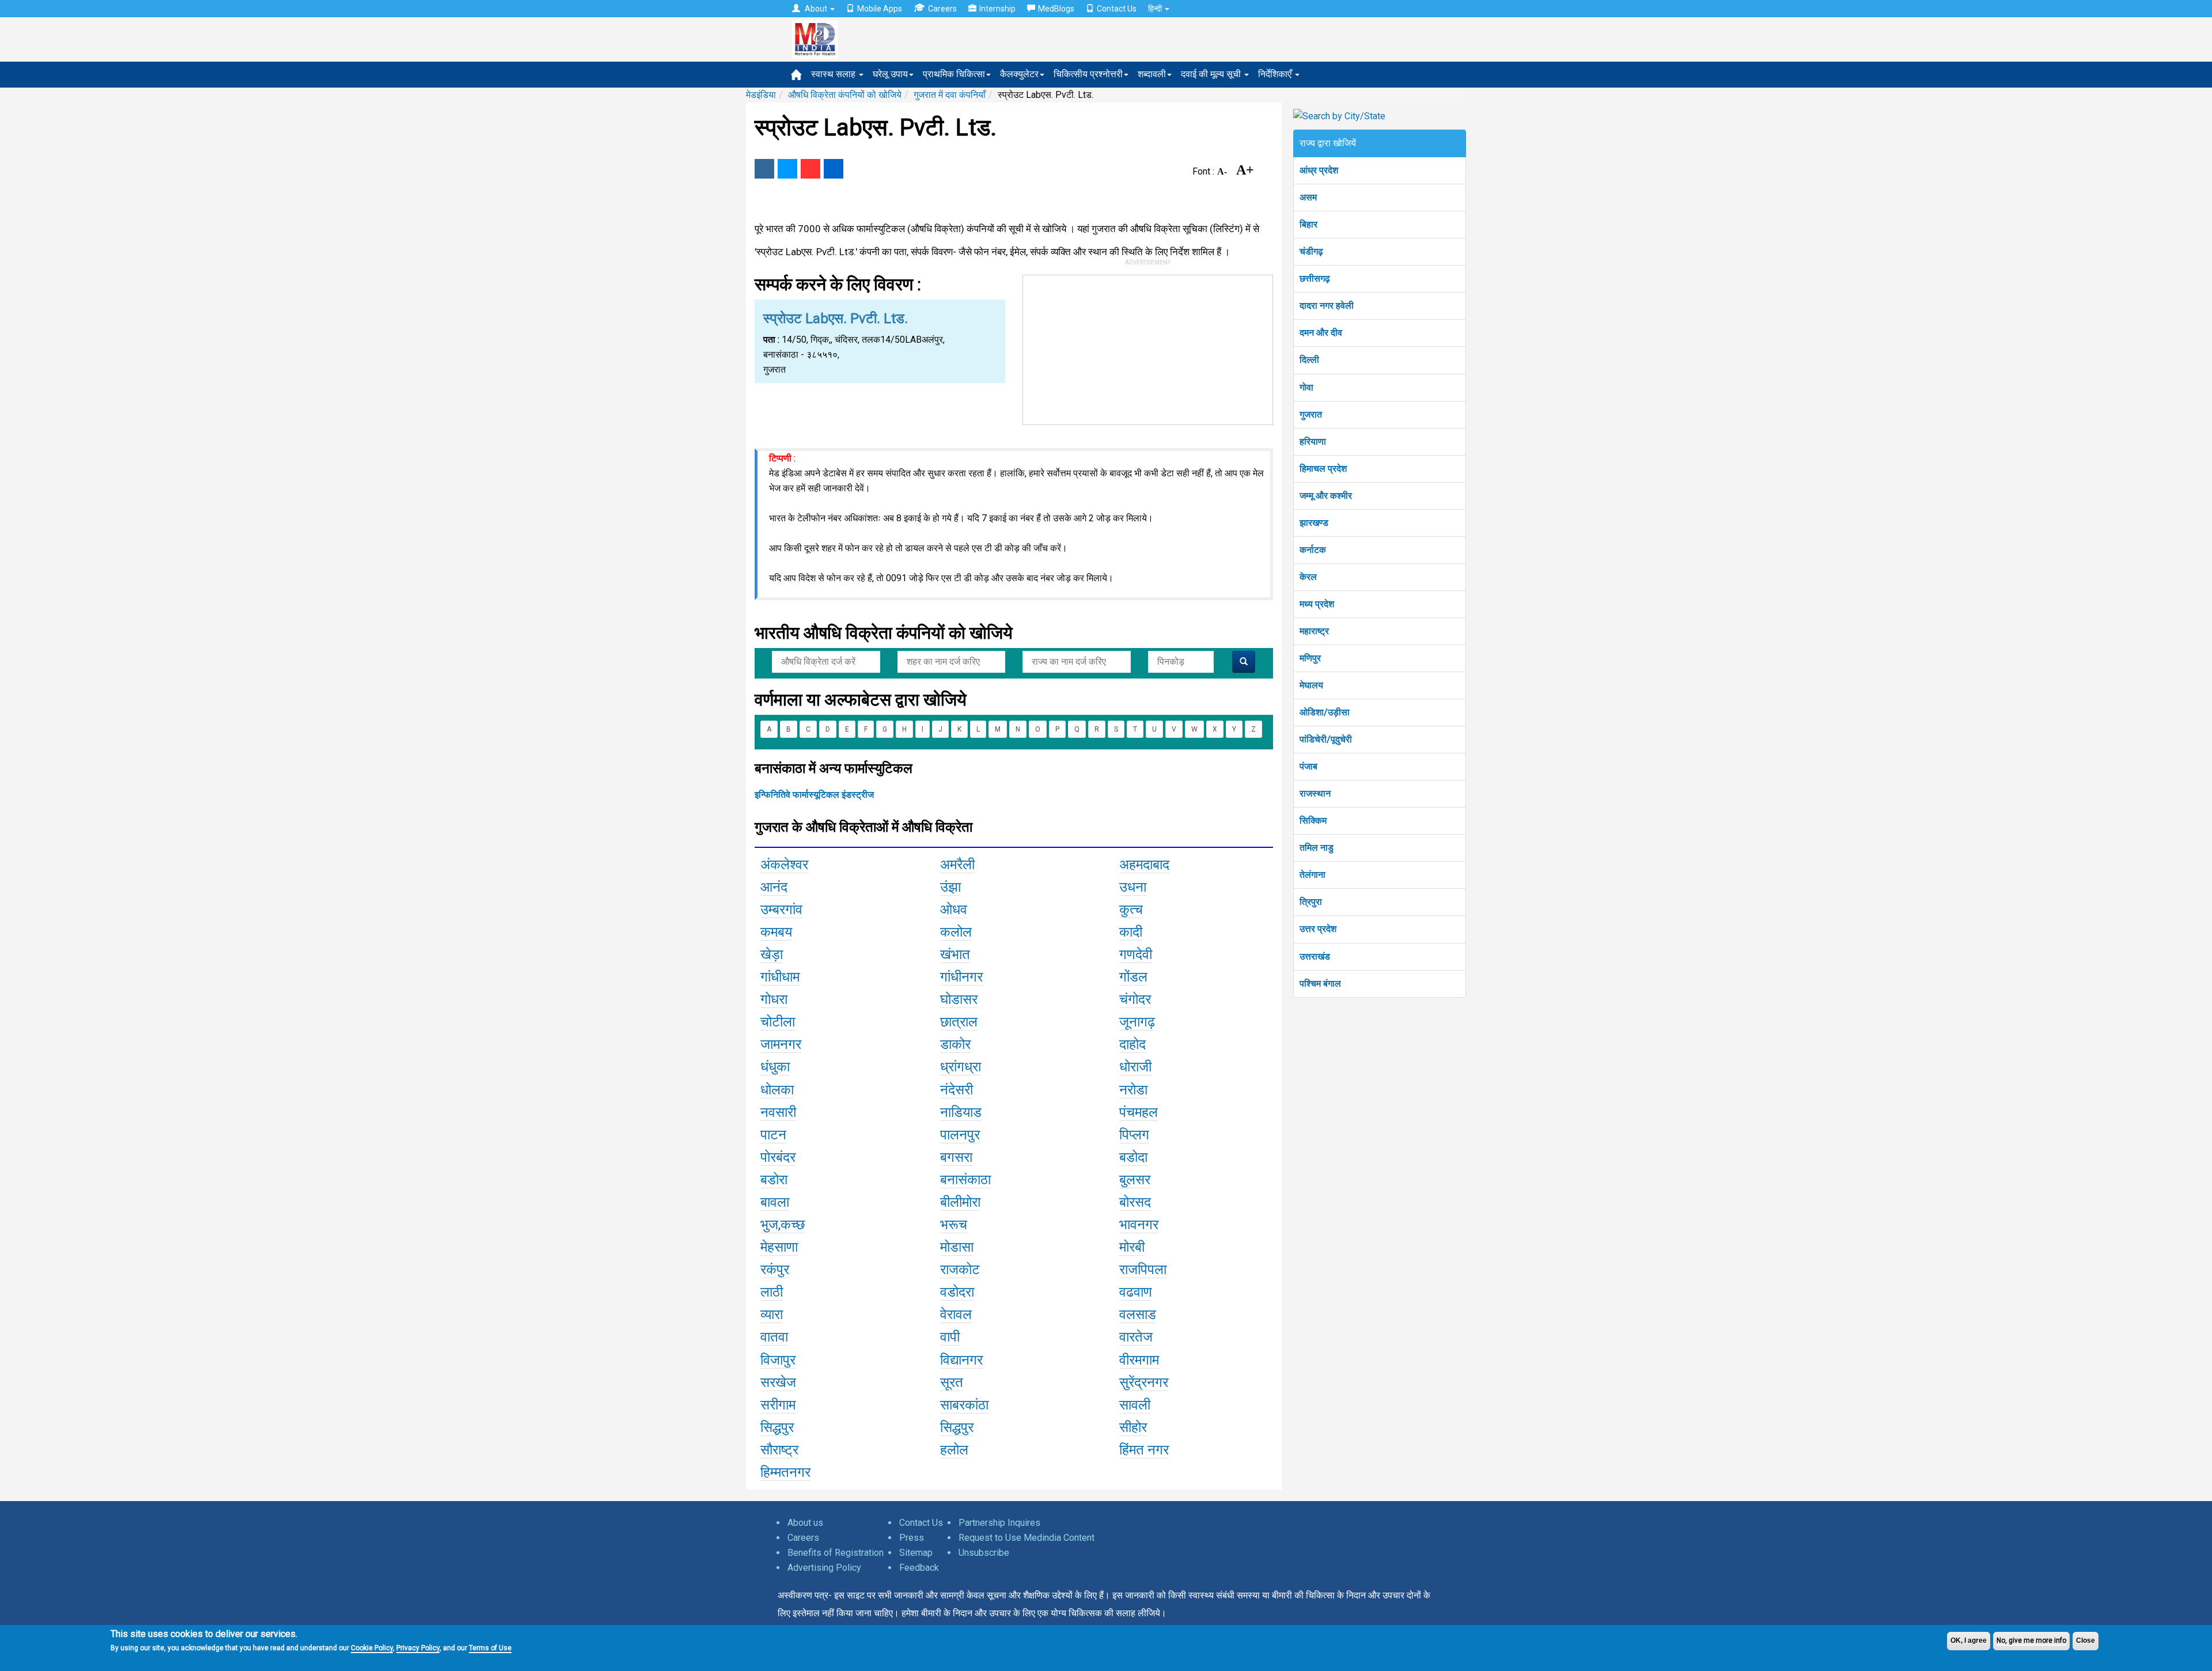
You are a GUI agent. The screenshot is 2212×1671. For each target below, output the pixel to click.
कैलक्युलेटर (1019, 74)
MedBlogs (1056, 9)
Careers (942, 9)
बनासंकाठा (965, 1180)
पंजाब (1308, 766)
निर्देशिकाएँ (1276, 74)
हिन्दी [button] (1156, 9)
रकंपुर (775, 1270)
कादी (1131, 932)
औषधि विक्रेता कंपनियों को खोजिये (845, 95)
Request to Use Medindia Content (1027, 1538)
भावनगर (1139, 1225)
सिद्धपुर (777, 1427)
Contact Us (1117, 9)
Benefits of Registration (836, 1553)
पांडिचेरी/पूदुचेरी (1326, 739)
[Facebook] (764, 169)
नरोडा (1133, 1090)
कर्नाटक (1313, 550)
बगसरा (956, 1157)
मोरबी (1132, 1247)
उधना (1133, 887)
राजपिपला (1143, 1270)
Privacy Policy (418, 1648)
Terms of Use (490, 1648)
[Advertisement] (1148, 347)
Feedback (919, 1568)
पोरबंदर (778, 1157)
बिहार (1308, 224)
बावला (775, 1202)
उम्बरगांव (781, 910)
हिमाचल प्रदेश (1323, 469)
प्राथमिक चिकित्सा (954, 74)
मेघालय (1311, 685)
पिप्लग (1134, 1135)
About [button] (816, 9)
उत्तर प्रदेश (1318, 929)
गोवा (1306, 387)
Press (912, 1538)
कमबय (776, 932)
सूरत (952, 1382)
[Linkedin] (834, 169)
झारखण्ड (1314, 523)
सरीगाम (778, 1405)
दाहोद (1132, 1044)
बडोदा (1133, 1157)
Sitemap (916, 1553)
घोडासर (959, 999)
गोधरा (774, 999)
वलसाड (1138, 1314)
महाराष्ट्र (1314, 631)
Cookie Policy (372, 1648)
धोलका (777, 1090)
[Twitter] (787, 169)
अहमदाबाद (1144, 865)
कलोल (956, 932)
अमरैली (957, 865)
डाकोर (955, 1044)
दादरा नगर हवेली (1327, 306)
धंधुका (775, 1067)
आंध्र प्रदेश (1319, 170)
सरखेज (778, 1382)
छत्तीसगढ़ (1315, 278)
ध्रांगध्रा (961, 1067)
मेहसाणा (779, 1247)
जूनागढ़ (1137, 1022)
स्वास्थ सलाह (834, 74)
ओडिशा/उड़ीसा (1325, 712)
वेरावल (956, 1314)
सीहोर (1133, 1427)
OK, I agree (1969, 1640)
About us (805, 1523)
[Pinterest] (810, 169)
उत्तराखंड (1315, 956)
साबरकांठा (964, 1405)
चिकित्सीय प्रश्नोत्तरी (1088, 74)
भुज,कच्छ (783, 1225)
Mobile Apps (880, 9)
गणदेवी (1136, 954)
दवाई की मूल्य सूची (1212, 74)
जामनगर (781, 1044)
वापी (950, 1337)
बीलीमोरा (960, 1202)
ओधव (954, 910)
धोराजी (1135, 1067)
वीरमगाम (1139, 1360)
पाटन (773, 1135)
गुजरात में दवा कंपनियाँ (950, 95)
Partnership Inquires (999, 1523)
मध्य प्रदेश (1317, 604)
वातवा (774, 1337)
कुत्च (1131, 910)
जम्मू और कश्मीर (1326, 496)
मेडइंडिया (761, 95)
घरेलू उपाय (890, 74)
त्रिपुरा (1311, 902)
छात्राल (959, 1022)
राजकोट (960, 1270)
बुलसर (1135, 1180)
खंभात (955, 954)
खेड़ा (772, 954)
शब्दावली (1152, 74)
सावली (1135, 1405)
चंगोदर (1135, 999)
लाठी (772, 1292)
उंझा (950, 887)
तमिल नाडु (1317, 848)
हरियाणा (1313, 442)
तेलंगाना (1313, 875)
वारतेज (1136, 1337)
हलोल (954, 1450)
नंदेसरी (957, 1090)
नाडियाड (961, 1112)
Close (2086, 1640)
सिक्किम (1313, 821)
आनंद (774, 887)
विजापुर (778, 1360)
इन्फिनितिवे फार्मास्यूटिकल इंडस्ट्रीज (814, 795)
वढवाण (1136, 1292)
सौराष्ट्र (779, 1450)
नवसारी (778, 1112)
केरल (1308, 577)
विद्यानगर (961, 1360)
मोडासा (957, 1247)
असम (1308, 197)
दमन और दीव (1321, 333)
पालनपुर (960, 1135)
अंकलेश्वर (784, 865)
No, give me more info (2031, 1640)
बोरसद (1135, 1202)
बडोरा (774, 1180)
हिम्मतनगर (785, 1472)
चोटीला (778, 1022)
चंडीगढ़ (1311, 251)
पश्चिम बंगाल (1320, 984)
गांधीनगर (961, 977)
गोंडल (1133, 977)
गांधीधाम (780, 977)
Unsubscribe (984, 1553)
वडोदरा (957, 1292)
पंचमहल (1139, 1112)
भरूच (954, 1225)
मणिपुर (1310, 658)
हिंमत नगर (1144, 1450)
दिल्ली (1309, 360)
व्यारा (772, 1314)
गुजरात (1311, 414)
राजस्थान (1315, 793)
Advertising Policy (824, 1568)
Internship (997, 9)
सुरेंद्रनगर (1144, 1382)
